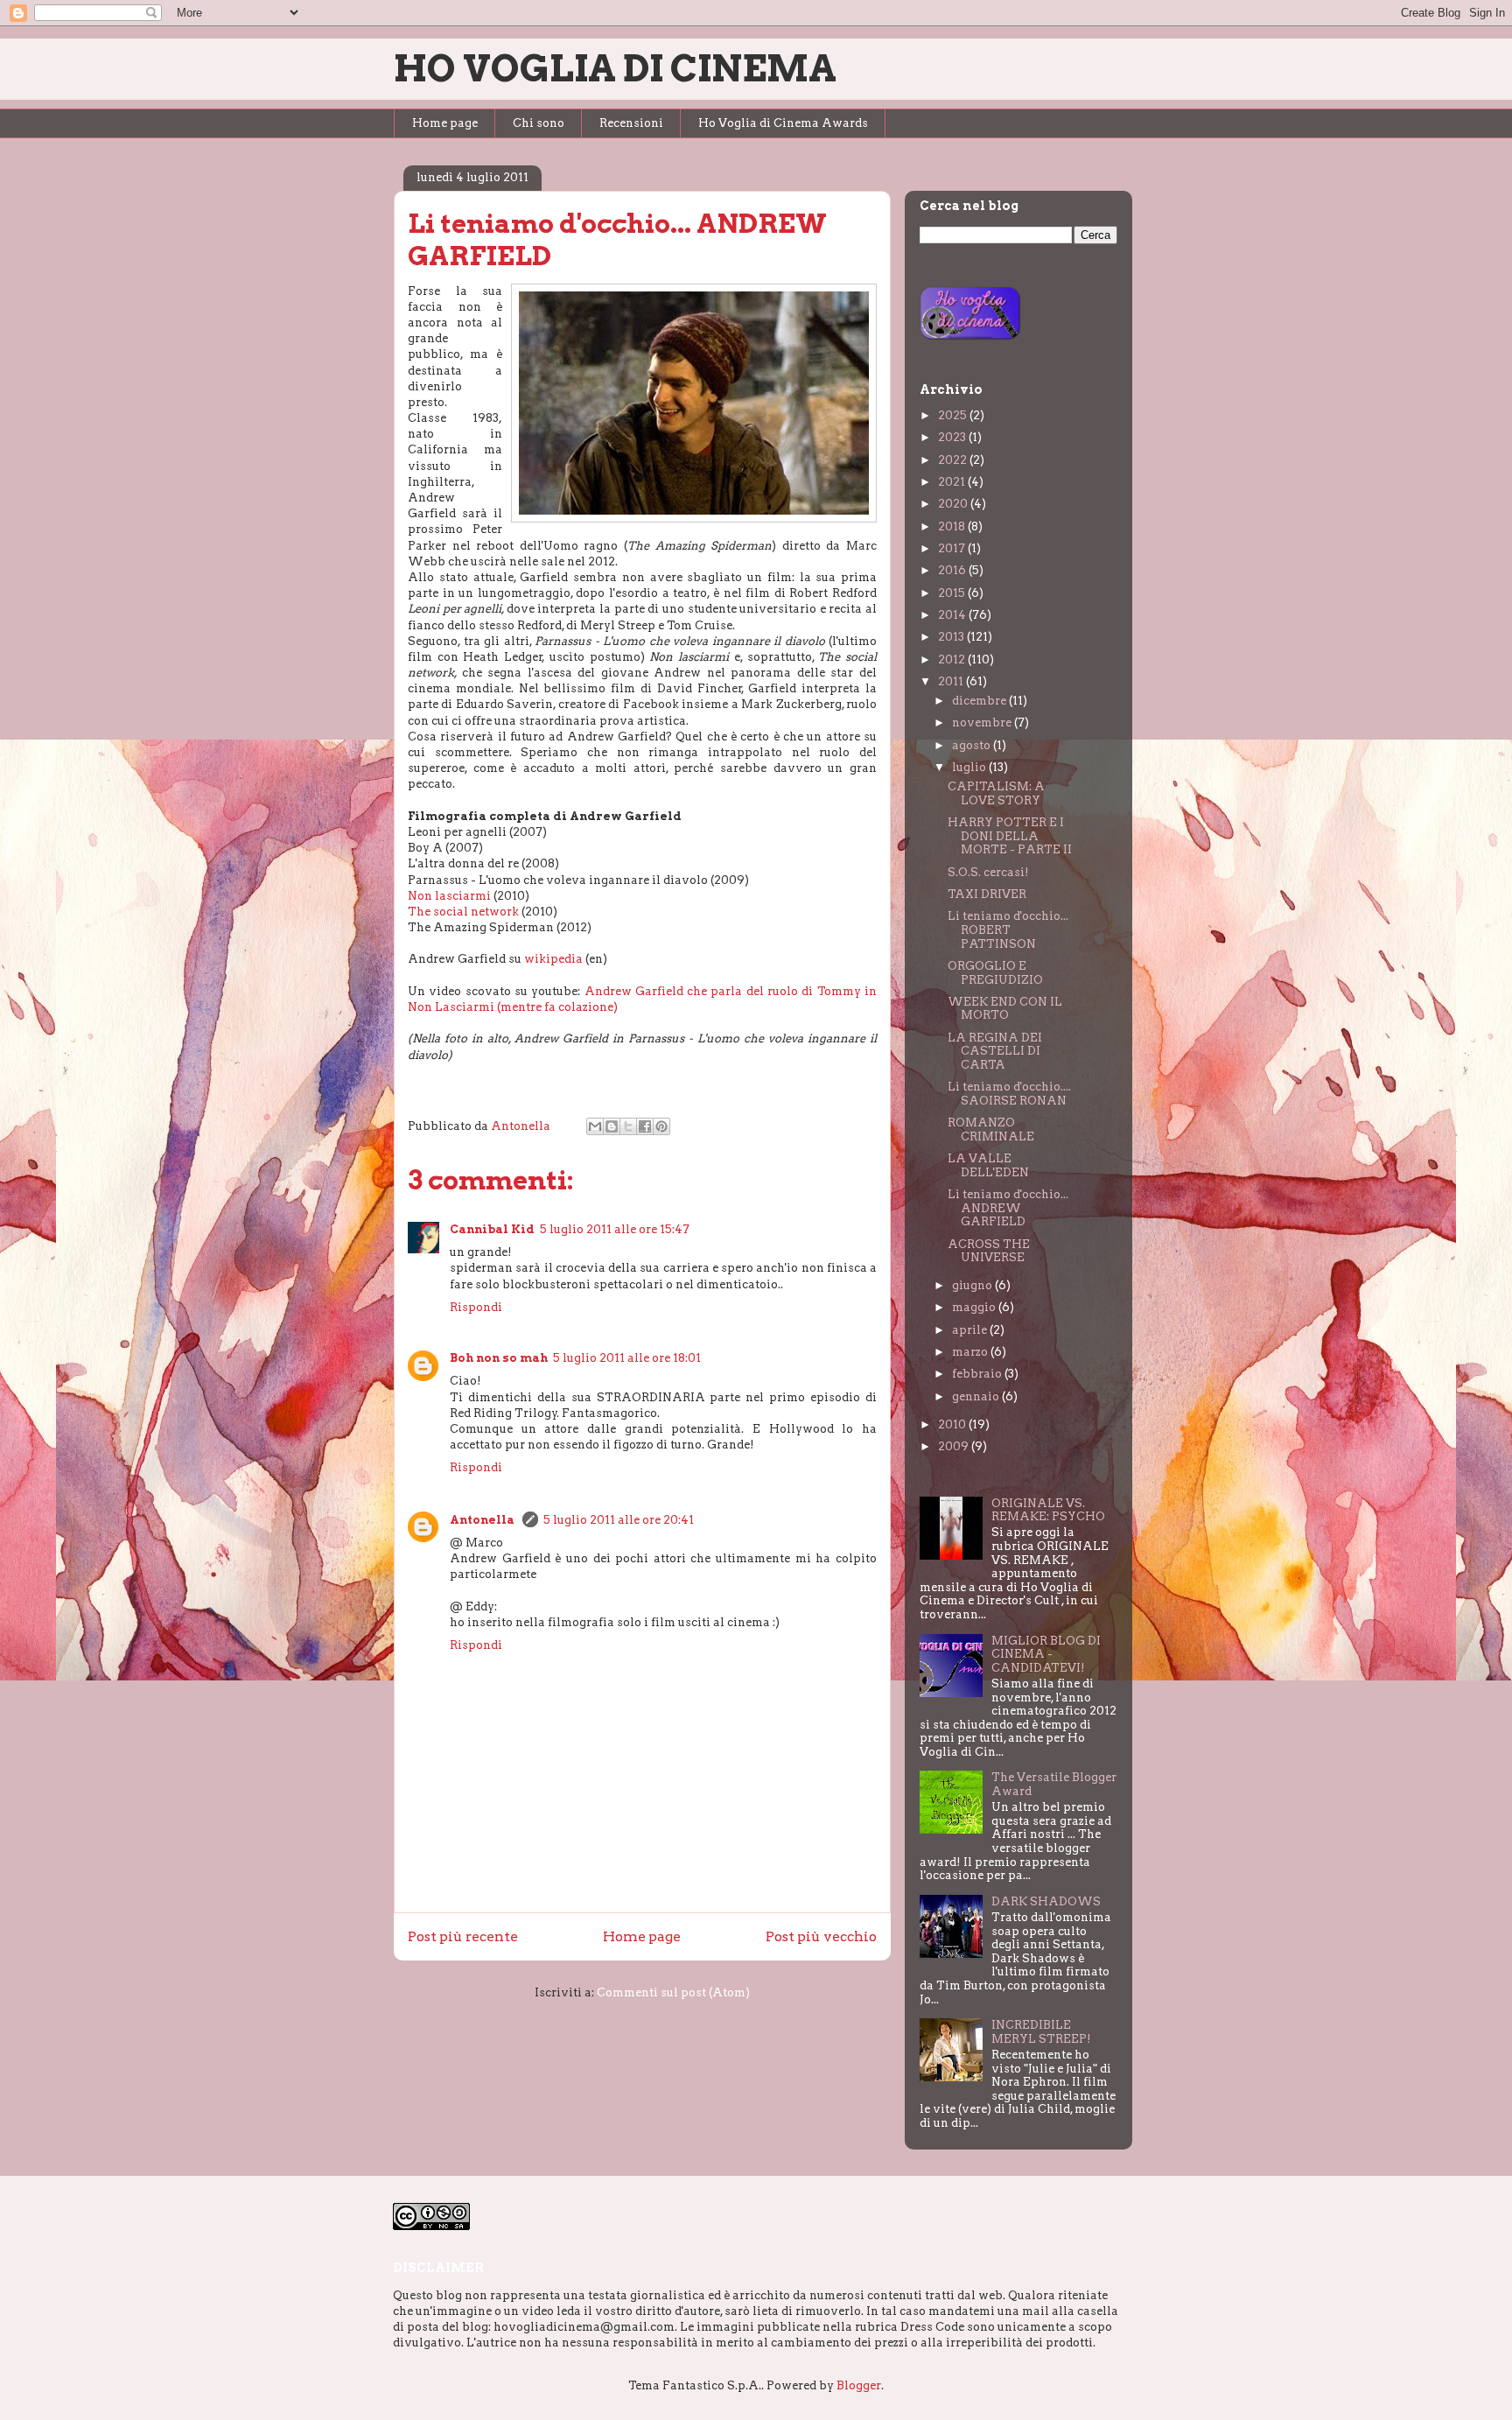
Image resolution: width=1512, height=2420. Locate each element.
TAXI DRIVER (987, 894)
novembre (983, 722)
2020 (954, 504)
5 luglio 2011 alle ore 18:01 (627, 1358)
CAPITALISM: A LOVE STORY (996, 793)
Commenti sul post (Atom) (673, 1992)
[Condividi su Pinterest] (661, 1126)
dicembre (980, 701)
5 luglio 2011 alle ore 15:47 (615, 1229)
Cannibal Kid (492, 1229)
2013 (952, 637)
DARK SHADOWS (1046, 1901)
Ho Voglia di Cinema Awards (783, 123)
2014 (953, 615)
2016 (953, 570)
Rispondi (476, 1307)
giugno (973, 1285)
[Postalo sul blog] (612, 1126)
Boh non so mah (499, 1358)
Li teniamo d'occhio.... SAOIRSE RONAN (1009, 1094)
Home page (445, 123)
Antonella (483, 1520)
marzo (971, 1352)
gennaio (977, 1396)
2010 (953, 1424)
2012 (953, 659)
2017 (953, 548)
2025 (954, 415)
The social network (463, 912)
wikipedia (555, 959)
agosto (973, 745)
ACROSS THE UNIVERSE (989, 1251)
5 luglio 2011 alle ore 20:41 (619, 1520)
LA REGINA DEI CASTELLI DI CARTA (995, 1051)
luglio (970, 767)
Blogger (859, 2385)
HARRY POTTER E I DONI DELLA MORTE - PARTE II (1010, 836)
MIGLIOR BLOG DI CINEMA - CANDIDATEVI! (1046, 1654)
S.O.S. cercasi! (988, 872)
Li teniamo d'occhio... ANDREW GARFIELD (1008, 1208)
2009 (955, 1446)
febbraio (978, 1374)
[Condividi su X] (628, 1126)
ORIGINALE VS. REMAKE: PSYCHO (1048, 1510)
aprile (971, 1330)
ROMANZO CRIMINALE (991, 1129)
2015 (953, 593)
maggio (975, 1307)
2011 (952, 681)
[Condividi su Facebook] (645, 1126)
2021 (953, 482)
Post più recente (463, 1936)
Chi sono (539, 123)
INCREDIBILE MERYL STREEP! (1041, 2032)
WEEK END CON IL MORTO (1005, 1009)
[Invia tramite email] (595, 1126)
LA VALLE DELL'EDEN (988, 1165)
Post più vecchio (821, 1936)
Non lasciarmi (451, 896)
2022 (954, 460)
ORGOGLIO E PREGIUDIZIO (995, 973)
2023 (953, 437)
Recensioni (631, 123)
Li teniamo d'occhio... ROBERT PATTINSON (1008, 929)
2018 (953, 526)
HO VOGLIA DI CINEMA (615, 68)
